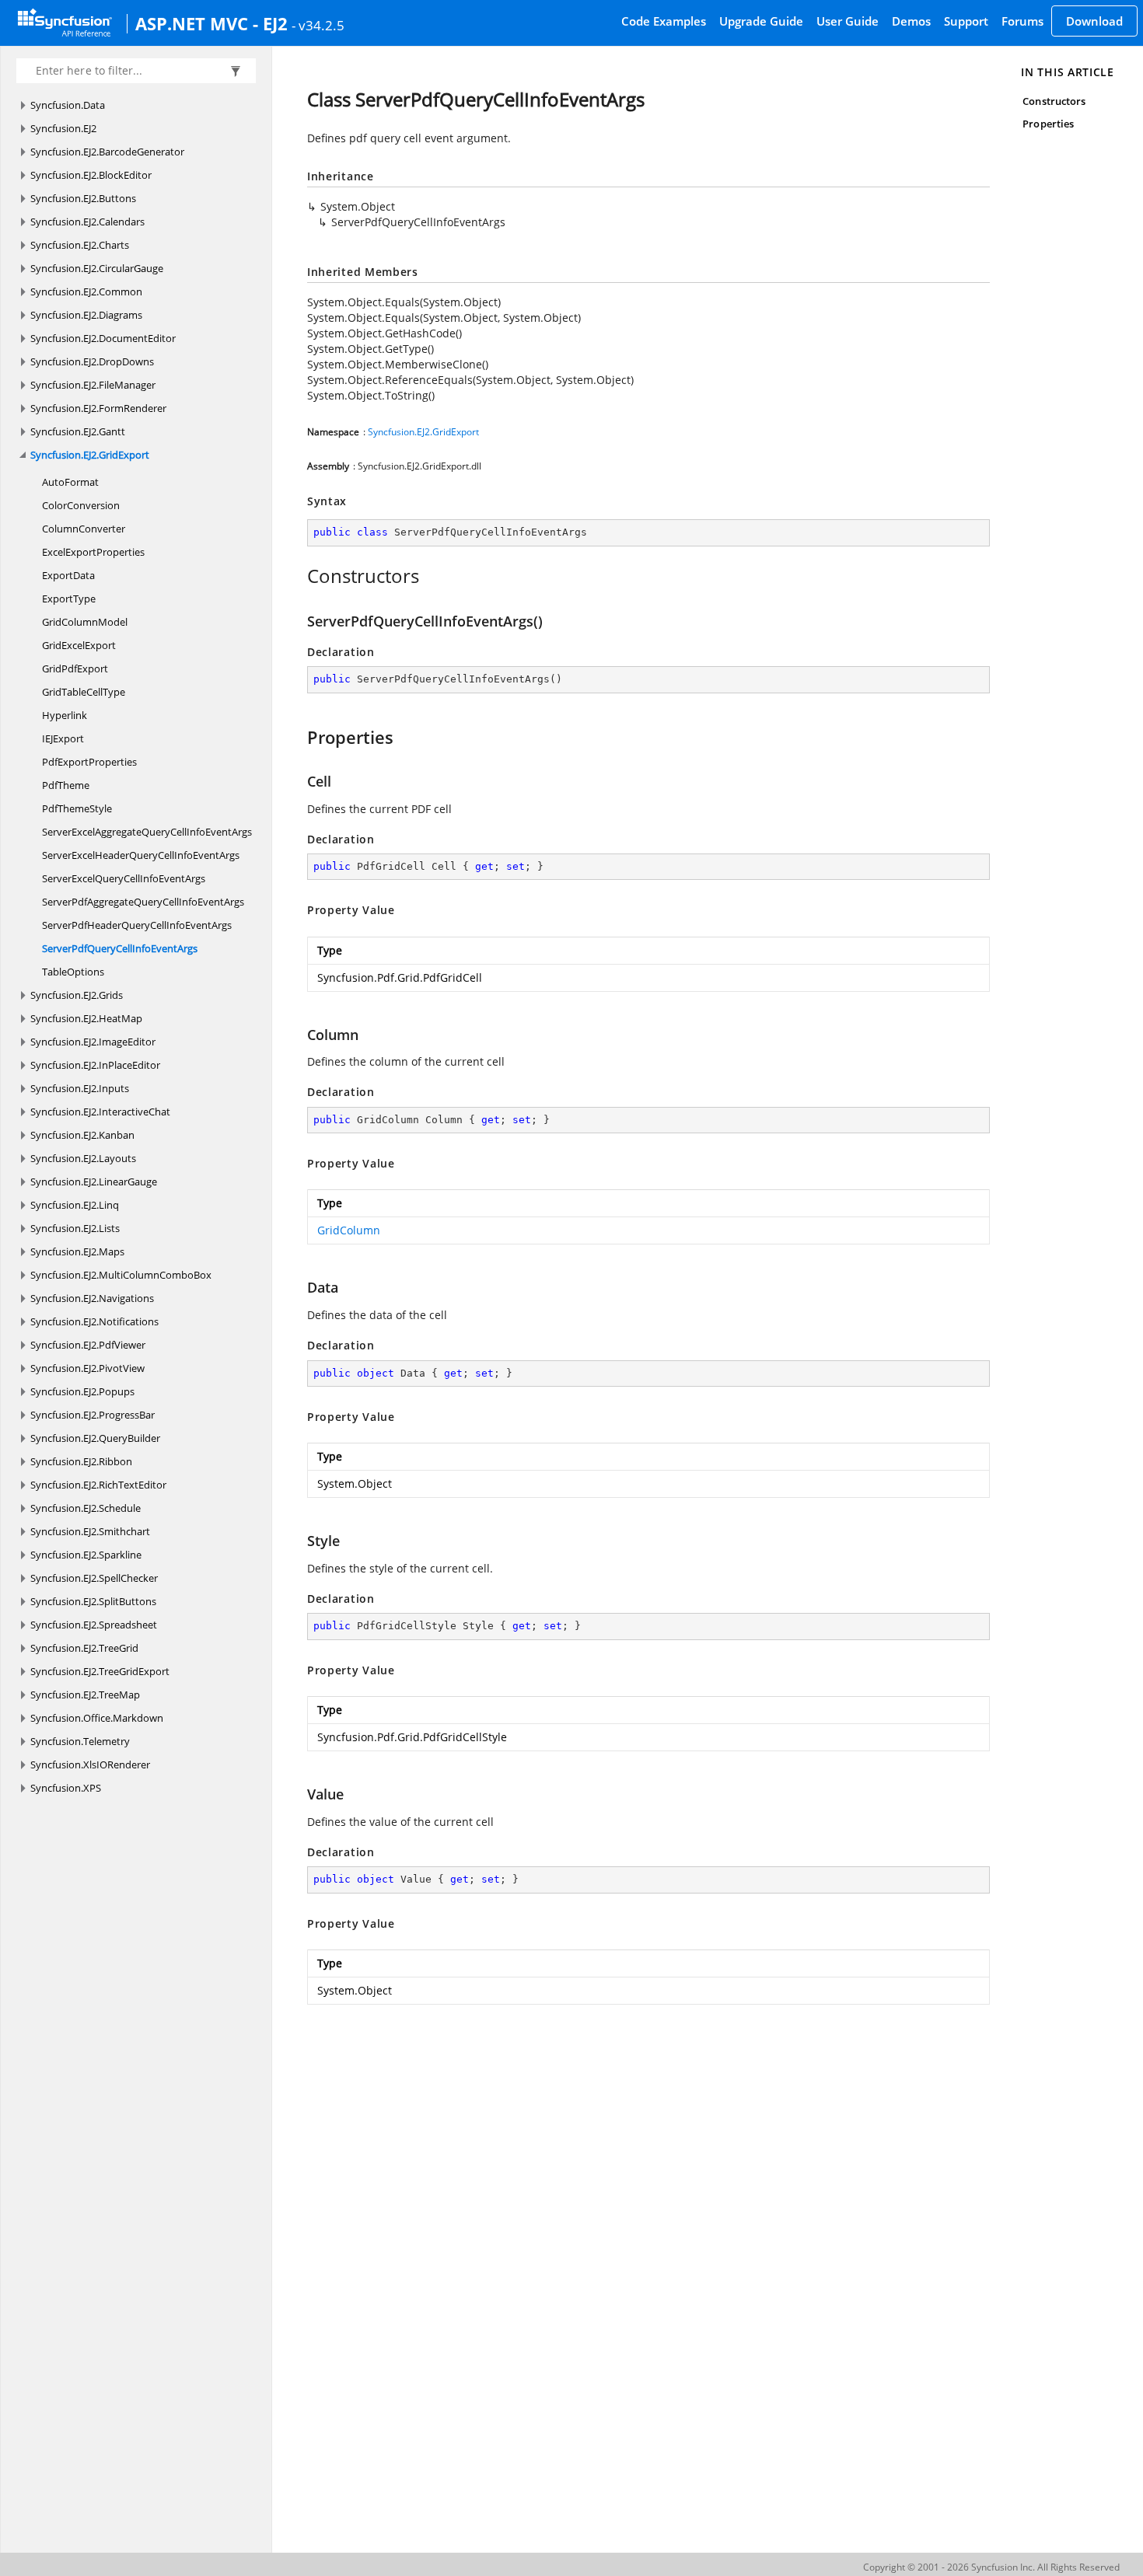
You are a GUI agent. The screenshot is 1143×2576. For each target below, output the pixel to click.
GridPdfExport (75, 668)
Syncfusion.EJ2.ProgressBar (93, 1415)
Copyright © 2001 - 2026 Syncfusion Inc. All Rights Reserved (991, 2567)
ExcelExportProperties (93, 552)
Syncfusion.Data (68, 105)
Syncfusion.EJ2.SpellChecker (94, 1578)
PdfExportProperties (89, 762)
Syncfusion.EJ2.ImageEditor (93, 1042)
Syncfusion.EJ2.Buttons (83, 198)
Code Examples (664, 21)
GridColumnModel (85, 622)
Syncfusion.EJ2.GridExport (90, 455)
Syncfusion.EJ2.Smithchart (90, 1531)
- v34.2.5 (318, 25)
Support (966, 21)
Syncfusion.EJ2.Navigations (92, 1298)
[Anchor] (299, 576)
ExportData (68, 575)
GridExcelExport (79, 645)
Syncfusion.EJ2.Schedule (86, 1508)
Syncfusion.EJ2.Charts (80, 245)
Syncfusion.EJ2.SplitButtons (93, 1601)
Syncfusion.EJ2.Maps (77, 1251)
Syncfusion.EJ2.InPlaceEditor (95, 1065)
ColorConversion (81, 505)
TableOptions (73, 972)
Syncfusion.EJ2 (63, 128)
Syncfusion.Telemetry (80, 1741)
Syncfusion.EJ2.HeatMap (86, 1018)
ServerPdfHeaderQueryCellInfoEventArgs (137, 925)
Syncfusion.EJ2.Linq (75, 1205)
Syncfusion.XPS (66, 1788)
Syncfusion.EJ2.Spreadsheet (94, 1625)
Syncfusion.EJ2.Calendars (87, 222)
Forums (1022, 21)
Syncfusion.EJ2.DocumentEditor (103, 338)
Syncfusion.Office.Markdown (97, 1718)
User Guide (848, 21)
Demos (911, 21)
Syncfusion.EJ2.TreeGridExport (100, 1671)
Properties (1048, 124)
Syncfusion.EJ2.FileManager (93, 385)
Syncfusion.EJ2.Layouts (83, 1158)
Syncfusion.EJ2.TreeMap (85, 1695)
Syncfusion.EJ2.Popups (82, 1391)
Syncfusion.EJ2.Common (86, 291)
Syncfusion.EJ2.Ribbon (81, 1461)
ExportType (69, 599)
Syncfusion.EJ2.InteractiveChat (100, 1112)
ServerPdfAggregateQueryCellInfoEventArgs (143, 902)
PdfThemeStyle (77, 808)
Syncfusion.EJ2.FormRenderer (98, 408)
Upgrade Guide (761, 21)
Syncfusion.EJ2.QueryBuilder (95, 1438)
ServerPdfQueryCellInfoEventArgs (120, 948)
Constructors (1054, 101)
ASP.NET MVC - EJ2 (211, 23)
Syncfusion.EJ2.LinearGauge (94, 1182)
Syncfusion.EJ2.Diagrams (86, 315)
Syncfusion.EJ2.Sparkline (86, 1555)
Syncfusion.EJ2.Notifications (94, 1321)
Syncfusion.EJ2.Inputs (80, 1088)
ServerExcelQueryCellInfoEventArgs (124, 878)
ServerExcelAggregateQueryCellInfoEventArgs (147, 832)
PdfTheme (66, 785)
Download (1094, 21)
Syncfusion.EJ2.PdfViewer (88, 1345)
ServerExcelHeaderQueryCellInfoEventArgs (141, 855)
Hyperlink (65, 715)
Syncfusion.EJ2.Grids (77, 995)
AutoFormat (70, 482)
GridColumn (349, 1230)
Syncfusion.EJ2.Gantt (78, 431)
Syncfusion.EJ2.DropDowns (92, 361)
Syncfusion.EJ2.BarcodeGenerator (107, 152)
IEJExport (63, 738)
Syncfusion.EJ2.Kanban (82, 1135)
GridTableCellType (84, 692)
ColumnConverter (84, 529)
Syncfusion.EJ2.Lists (75, 1228)
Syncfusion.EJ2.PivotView (87, 1368)
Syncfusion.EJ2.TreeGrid (84, 1648)
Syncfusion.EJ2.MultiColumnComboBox (121, 1275)
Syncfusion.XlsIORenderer (90, 1764)
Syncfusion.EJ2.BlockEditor (91, 175)
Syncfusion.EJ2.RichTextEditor (98, 1485)
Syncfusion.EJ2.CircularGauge (97, 268)
